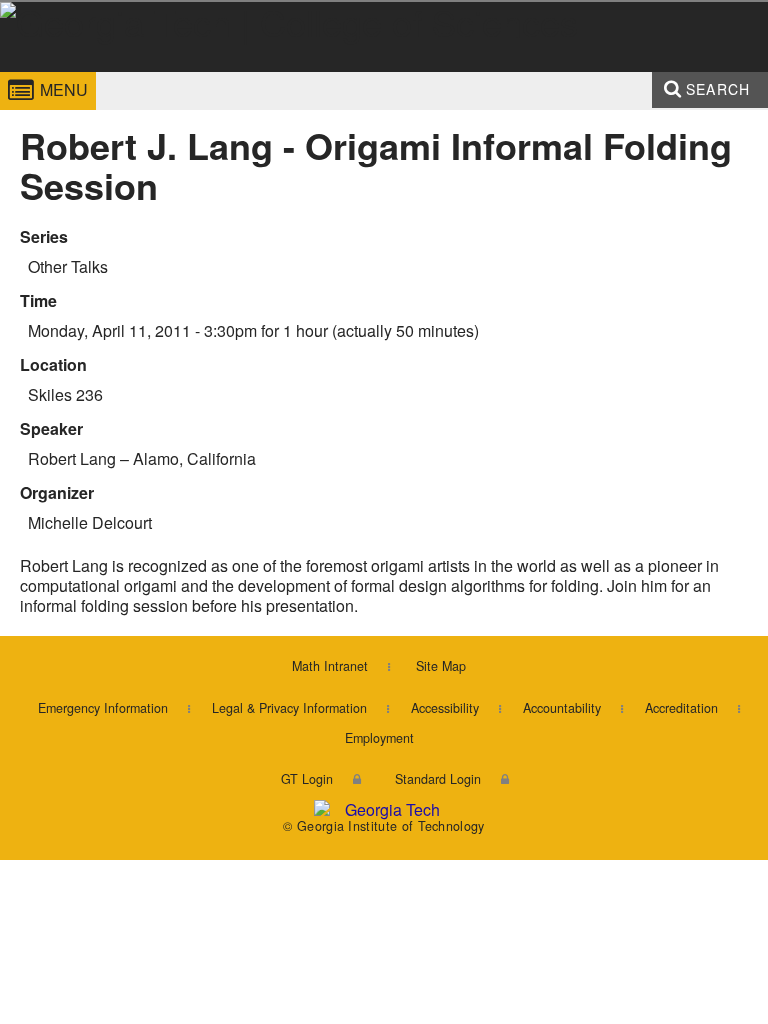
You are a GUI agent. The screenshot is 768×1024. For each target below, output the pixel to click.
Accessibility (445, 708)
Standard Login (438, 779)
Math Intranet (330, 666)
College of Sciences (274, 73)
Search (718, 89)
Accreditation (681, 708)
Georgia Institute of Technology (57, 73)
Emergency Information (103, 708)
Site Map (441, 666)
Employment (379, 738)
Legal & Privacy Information (289, 708)
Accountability (562, 708)
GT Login (307, 779)
